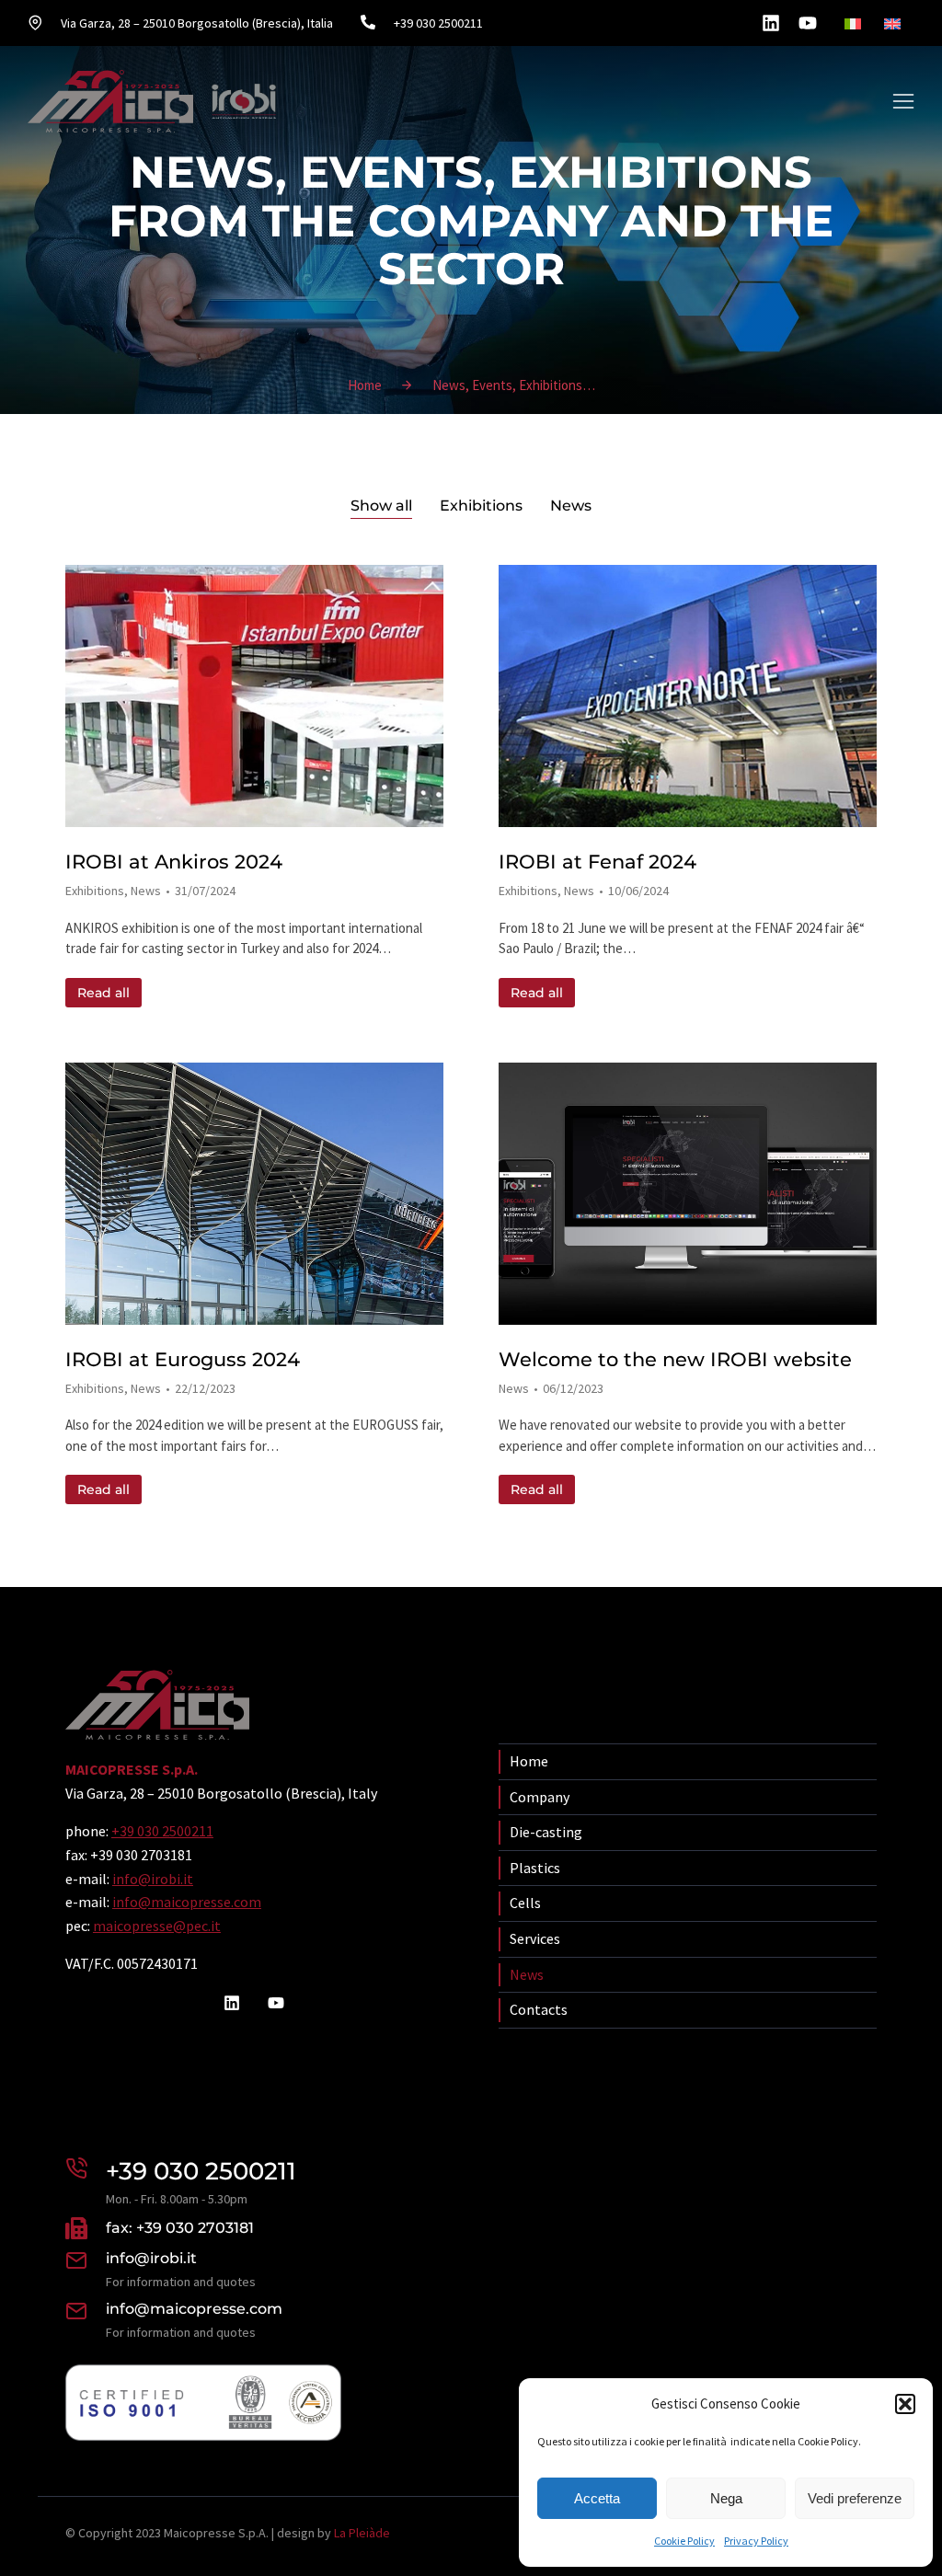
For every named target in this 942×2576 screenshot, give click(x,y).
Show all (381, 506)
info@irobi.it (153, 1879)
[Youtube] (808, 23)
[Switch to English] (895, 23)
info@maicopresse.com (187, 1902)
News (571, 506)
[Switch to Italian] (855, 23)
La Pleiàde (362, 2533)
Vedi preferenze (855, 2498)
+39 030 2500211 (162, 1831)
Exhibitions (481, 506)
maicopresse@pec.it (157, 1926)
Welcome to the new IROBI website (675, 1359)
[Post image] (254, 696)
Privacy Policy (756, 2541)
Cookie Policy (684, 2541)
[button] (905, 2404)
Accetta (597, 2498)
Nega (726, 2498)
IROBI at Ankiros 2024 (174, 862)
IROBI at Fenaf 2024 (597, 862)
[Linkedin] (771, 23)
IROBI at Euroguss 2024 (183, 1359)
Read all (103, 993)
